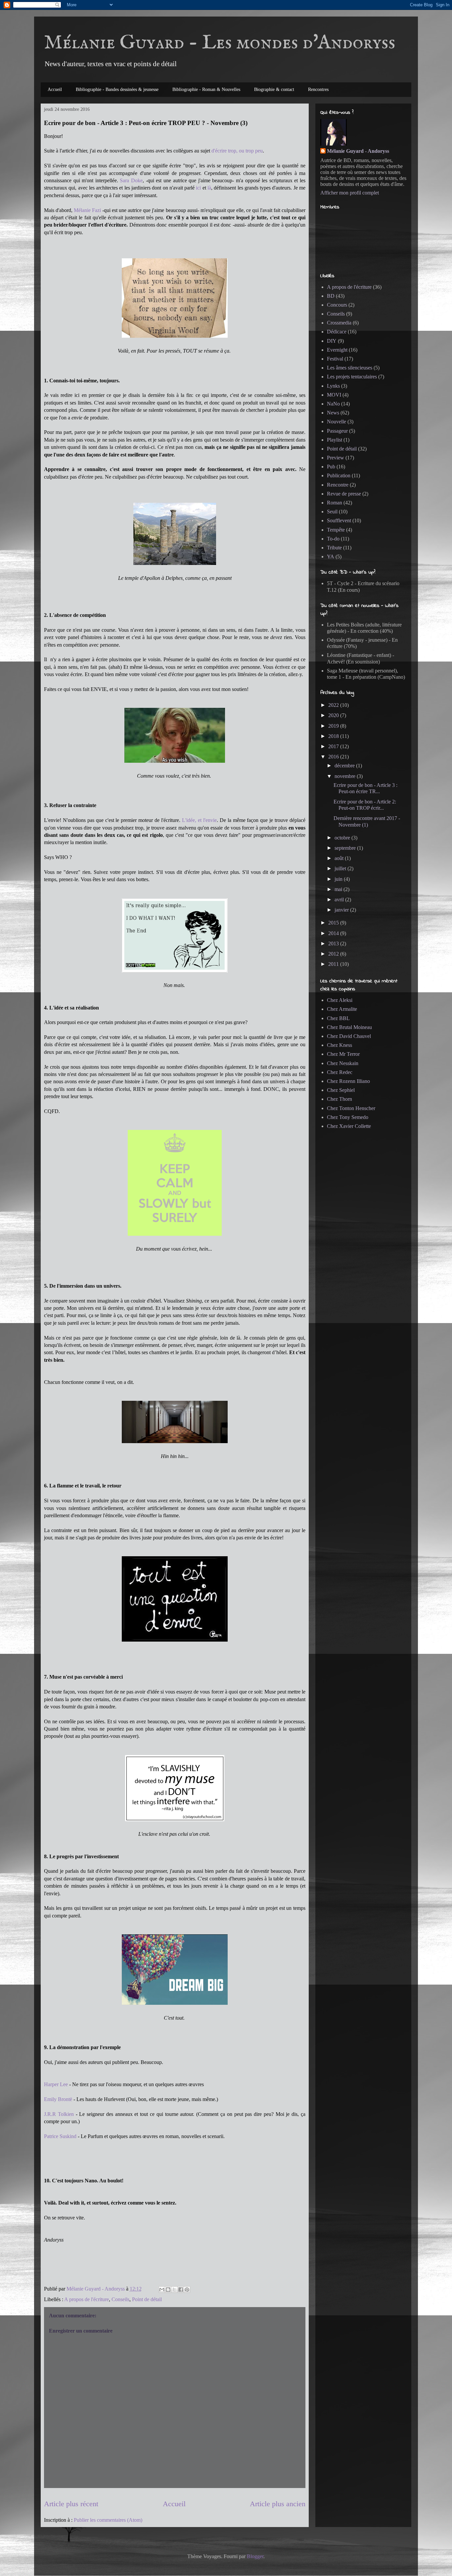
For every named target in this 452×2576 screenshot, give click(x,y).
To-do (333, 539)
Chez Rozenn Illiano (348, 1081)
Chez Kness (339, 1045)
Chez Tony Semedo (348, 1117)
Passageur (337, 431)
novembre (346, 776)
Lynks (333, 386)
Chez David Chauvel (349, 1036)
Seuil (332, 512)
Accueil (55, 89)
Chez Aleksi (340, 1000)
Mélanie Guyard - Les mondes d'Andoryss (220, 43)
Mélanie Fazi (87, 210)
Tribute (334, 548)
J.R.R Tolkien (59, 2114)
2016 (334, 757)
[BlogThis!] (168, 2290)
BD (331, 296)
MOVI (334, 395)
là (209, 188)
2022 (334, 705)
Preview (336, 458)
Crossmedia (339, 323)
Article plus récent (71, 2504)
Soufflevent (339, 520)
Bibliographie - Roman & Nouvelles (206, 89)
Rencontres (318, 89)
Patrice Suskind (60, 2136)
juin (339, 879)
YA (331, 557)
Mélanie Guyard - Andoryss (358, 151)
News (333, 413)
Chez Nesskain (343, 1063)
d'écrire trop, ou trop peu (237, 151)
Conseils (120, 2299)
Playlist (335, 440)
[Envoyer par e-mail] (162, 2290)
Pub (331, 467)
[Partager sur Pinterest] (187, 2290)
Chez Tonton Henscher (351, 1108)
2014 (334, 933)
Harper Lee (56, 2084)
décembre (345, 766)
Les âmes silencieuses (350, 368)
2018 (334, 736)
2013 (334, 944)
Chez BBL (338, 1018)
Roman (335, 503)
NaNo (333, 404)
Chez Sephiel (341, 1090)
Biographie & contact (274, 89)
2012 (334, 954)
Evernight (337, 350)
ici (198, 188)
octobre (343, 838)
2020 (334, 715)
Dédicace (337, 332)
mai (339, 889)
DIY (332, 341)
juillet (341, 868)
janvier (342, 910)
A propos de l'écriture (87, 2299)
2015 (334, 923)
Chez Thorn (339, 1099)
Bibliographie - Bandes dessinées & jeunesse (117, 89)
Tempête (336, 530)
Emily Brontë (58, 2099)
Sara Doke (131, 180)
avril (340, 900)
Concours (337, 305)
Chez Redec (340, 1072)
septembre (346, 848)
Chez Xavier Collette (349, 1126)
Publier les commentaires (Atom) (108, 2520)
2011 (334, 964)
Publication (339, 475)
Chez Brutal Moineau (349, 1027)
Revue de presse (344, 494)
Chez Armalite (342, 1009)
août (340, 858)
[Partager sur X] (174, 2290)
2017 (334, 746)
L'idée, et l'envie (199, 820)
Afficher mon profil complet (350, 193)
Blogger (255, 2556)
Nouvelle (337, 422)
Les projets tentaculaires (352, 377)
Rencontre (338, 485)
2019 (334, 726)
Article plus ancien (278, 2504)
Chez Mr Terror (343, 1054)
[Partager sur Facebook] (181, 2290)
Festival (335, 359)
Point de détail (147, 2299)
